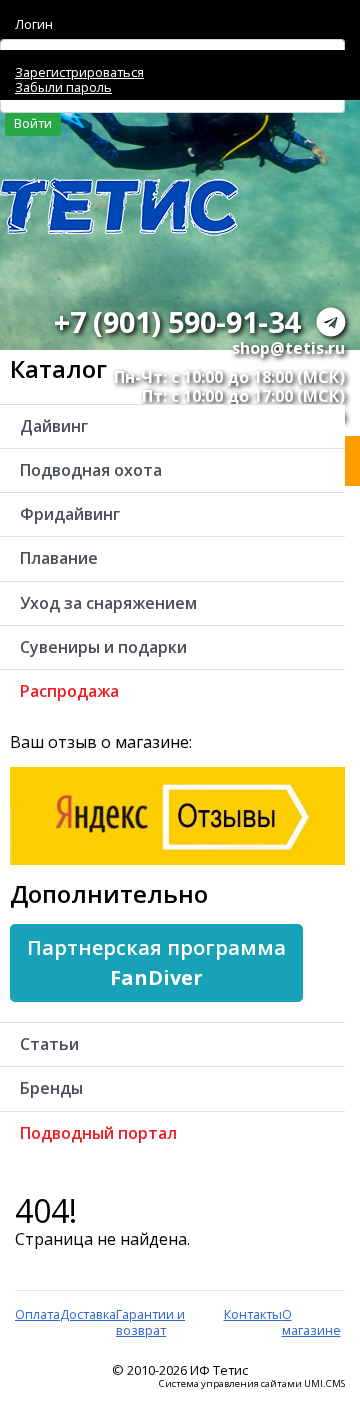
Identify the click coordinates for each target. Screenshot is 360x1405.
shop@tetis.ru (288, 348)
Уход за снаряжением (108, 603)
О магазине (311, 1321)
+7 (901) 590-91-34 (177, 321)
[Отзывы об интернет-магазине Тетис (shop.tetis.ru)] (177, 815)
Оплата (37, 1314)
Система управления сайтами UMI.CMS (252, 1384)
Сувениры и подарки (103, 647)
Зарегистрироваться (79, 72)
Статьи (49, 1044)
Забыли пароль (63, 87)
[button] (156, 963)
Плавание (59, 558)
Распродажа (69, 691)
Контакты (253, 1314)
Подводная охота (91, 470)
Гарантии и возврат (150, 1321)
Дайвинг (54, 426)
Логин (34, 24)
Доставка (88, 1314)
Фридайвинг (70, 514)
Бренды (51, 1088)
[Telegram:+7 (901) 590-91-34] (331, 321)
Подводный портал (98, 1133)
